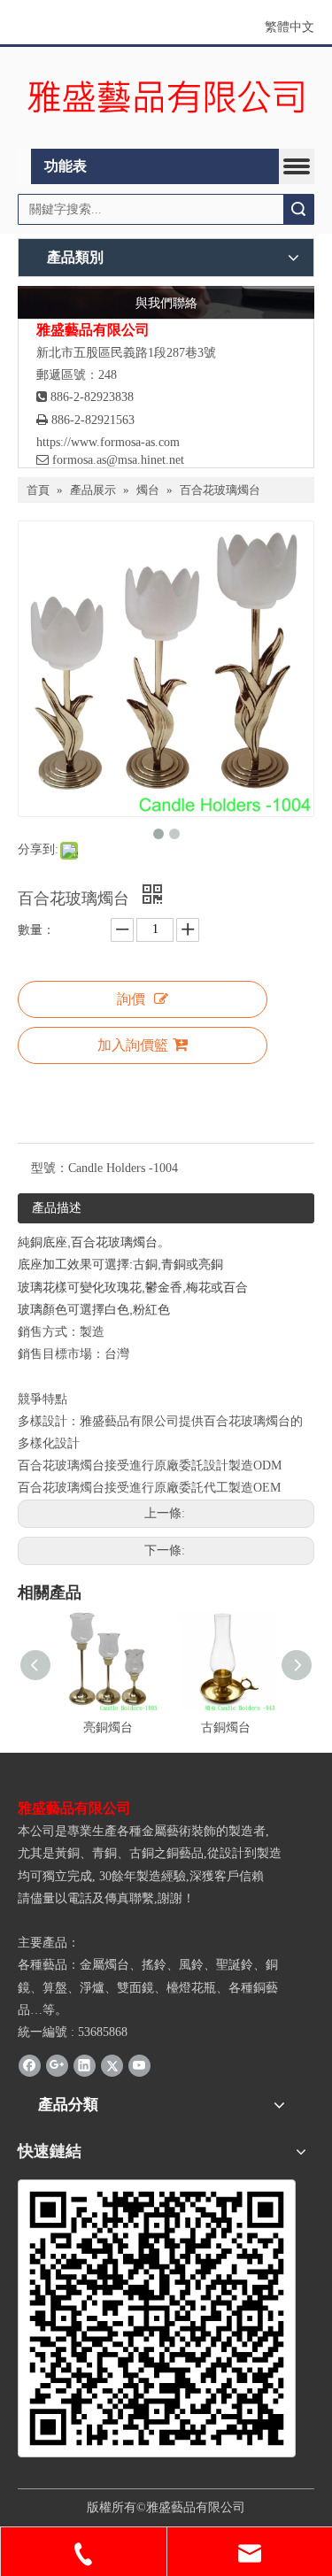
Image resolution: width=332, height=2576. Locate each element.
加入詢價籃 (133, 1045)
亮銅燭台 (108, 1728)
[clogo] (166, 98)
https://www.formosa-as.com (108, 442)
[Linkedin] (85, 2064)
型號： (50, 1168)
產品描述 (57, 1208)
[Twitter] (112, 2064)
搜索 (298, 209)
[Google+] (57, 2064)
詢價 (131, 999)
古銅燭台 (226, 1728)
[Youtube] (139, 2064)
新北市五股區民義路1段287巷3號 (126, 353)
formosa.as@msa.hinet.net (110, 460)
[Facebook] (30, 2064)
